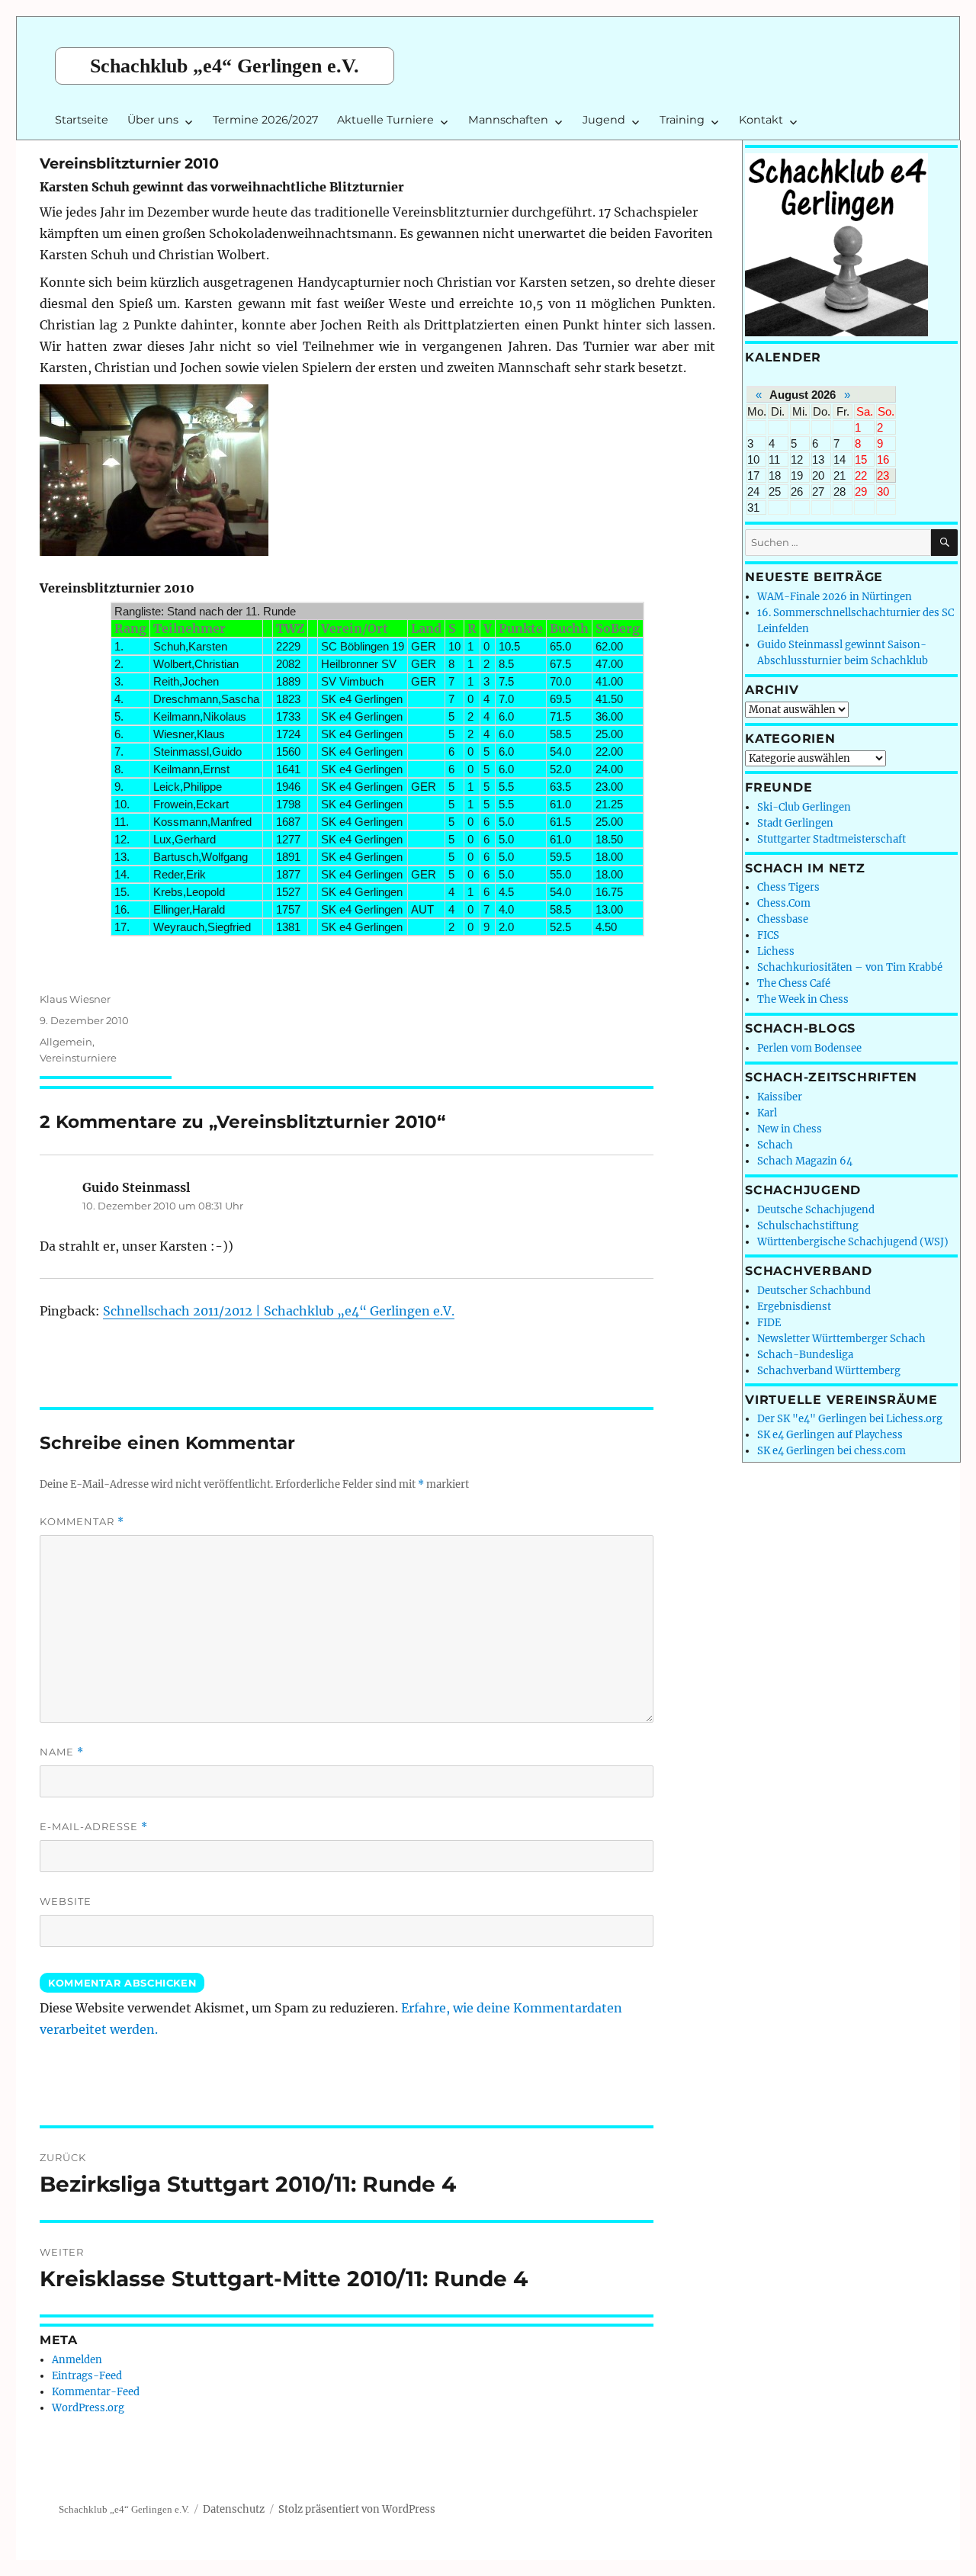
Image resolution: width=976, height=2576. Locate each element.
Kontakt (761, 120)
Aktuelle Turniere (385, 120)
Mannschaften (508, 120)
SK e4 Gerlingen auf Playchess (830, 1435)
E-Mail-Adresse (94, 1827)
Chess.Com (784, 903)
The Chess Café (794, 983)
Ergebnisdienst (794, 1307)
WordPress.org (88, 2408)
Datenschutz (234, 2509)
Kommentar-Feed (96, 2392)
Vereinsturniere (78, 1058)
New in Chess (790, 1129)
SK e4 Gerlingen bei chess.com (832, 1451)
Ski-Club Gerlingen (804, 807)
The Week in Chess (803, 999)
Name (62, 1752)
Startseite (82, 120)
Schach (775, 1145)
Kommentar (82, 1522)
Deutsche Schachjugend (816, 1210)
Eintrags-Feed (87, 2376)
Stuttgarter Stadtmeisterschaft (832, 839)
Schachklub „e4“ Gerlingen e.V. (225, 66)
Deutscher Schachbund (814, 1291)
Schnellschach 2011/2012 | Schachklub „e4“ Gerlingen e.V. (279, 1311)
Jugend (604, 120)
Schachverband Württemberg (829, 1371)
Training (682, 120)
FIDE (769, 1323)
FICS (768, 935)
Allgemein (66, 1042)
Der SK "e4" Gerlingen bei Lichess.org (850, 1419)
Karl (767, 1113)
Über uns (153, 120)
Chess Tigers (788, 887)
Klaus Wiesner (75, 999)
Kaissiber (780, 1097)
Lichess (776, 951)
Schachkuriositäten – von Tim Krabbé (850, 967)
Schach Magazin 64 (805, 1161)
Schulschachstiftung (808, 1226)
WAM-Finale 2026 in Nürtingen (835, 597)
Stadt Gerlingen (795, 823)
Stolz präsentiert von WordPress (357, 2509)
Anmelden (77, 2360)
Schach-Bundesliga (805, 1355)
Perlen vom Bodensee (809, 1048)
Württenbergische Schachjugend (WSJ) (853, 1242)
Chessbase (783, 919)
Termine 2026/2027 (265, 120)
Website (66, 1901)
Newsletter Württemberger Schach (841, 1339)
